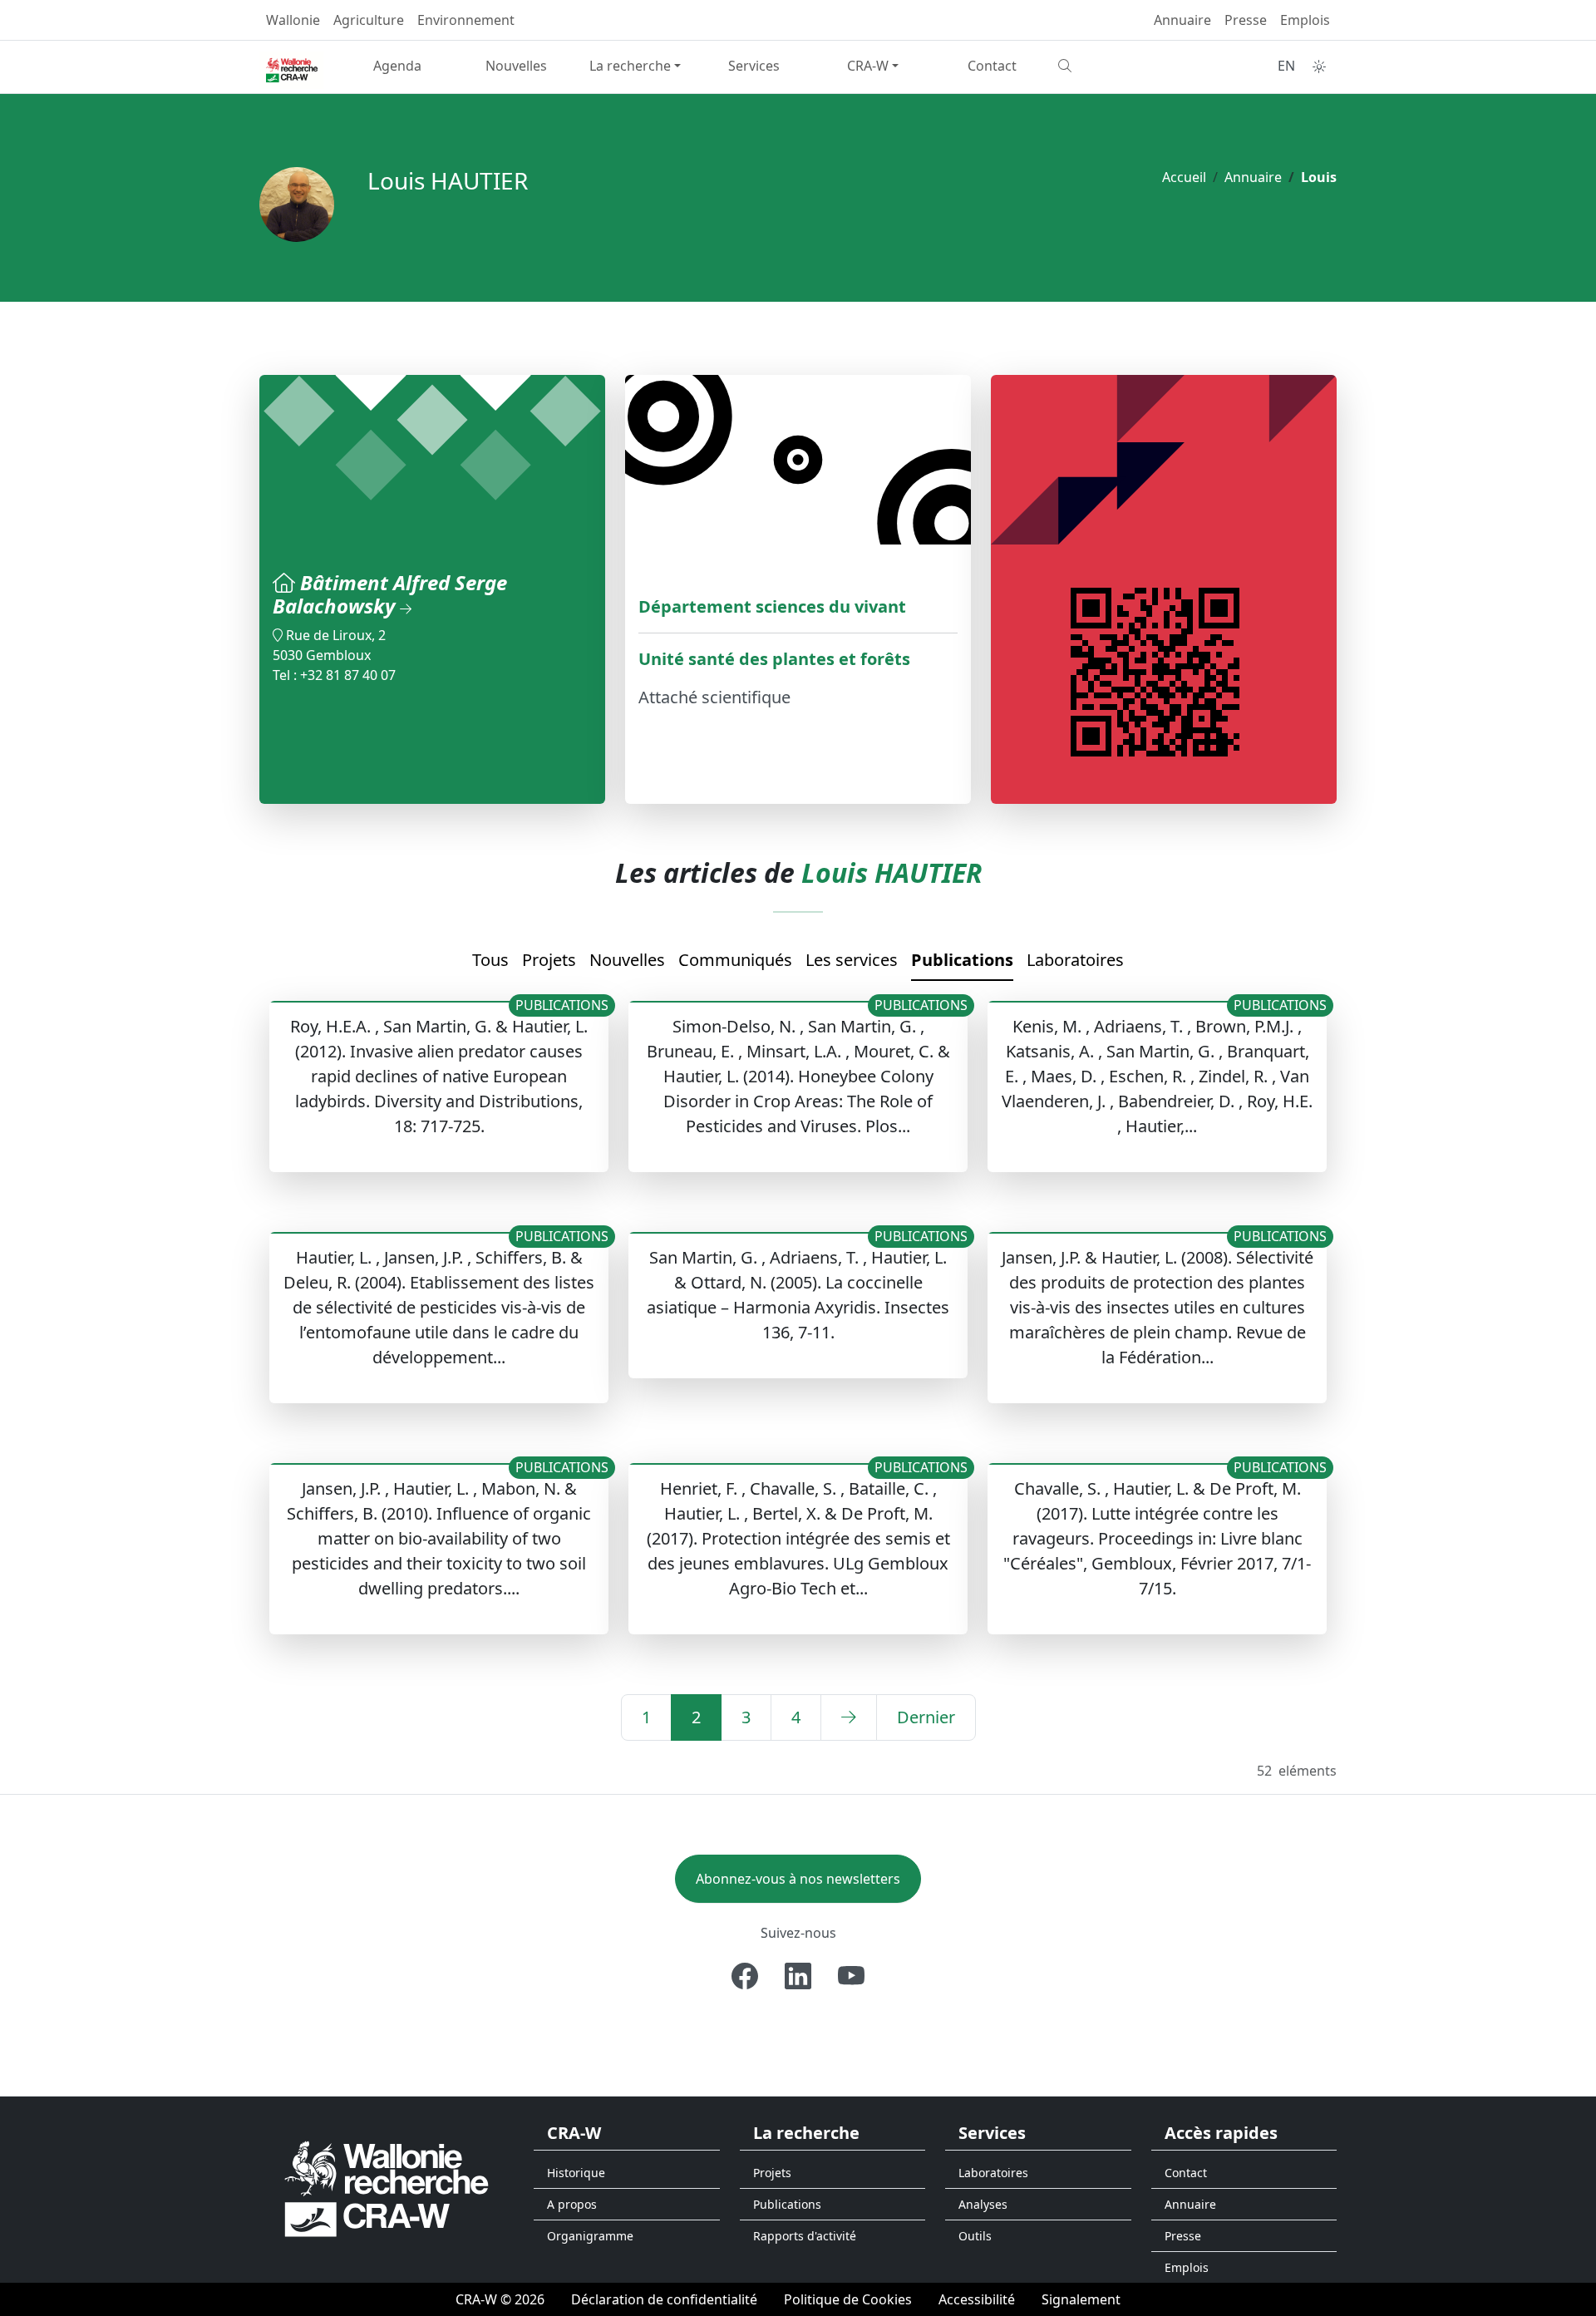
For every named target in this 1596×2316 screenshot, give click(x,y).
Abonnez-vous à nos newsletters (798, 1879)
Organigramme (590, 2236)
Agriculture (369, 20)
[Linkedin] (798, 1976)
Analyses (983, 2204)
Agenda (397, 66)
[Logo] (387, 2188)
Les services (852, 960)
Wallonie (293, 20)
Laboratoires (1075, 960)
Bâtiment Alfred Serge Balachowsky (390, 594)
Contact (992, 66)
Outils (975, 2236)
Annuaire (1182, 20)
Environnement (466, 20)
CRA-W (868, 66)
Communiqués (735, 960)
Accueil (1184, 177)
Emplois (1305, 20)
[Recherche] (1111, 66)
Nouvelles (516, 66)
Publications (962, 960)
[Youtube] (851, 1976)
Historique (576, 2173)
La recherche (630, 66)
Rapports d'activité (805, 2236)
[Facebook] (745, 1976)
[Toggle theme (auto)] (1319, 67)
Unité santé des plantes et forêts (774, 659)
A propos (572, 2204)
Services (754, 66)
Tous (490, 960)
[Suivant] (849, 1717)
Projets (549, 960)
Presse (1246, 20)
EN (1286, 66)
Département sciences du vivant (772, 606)
